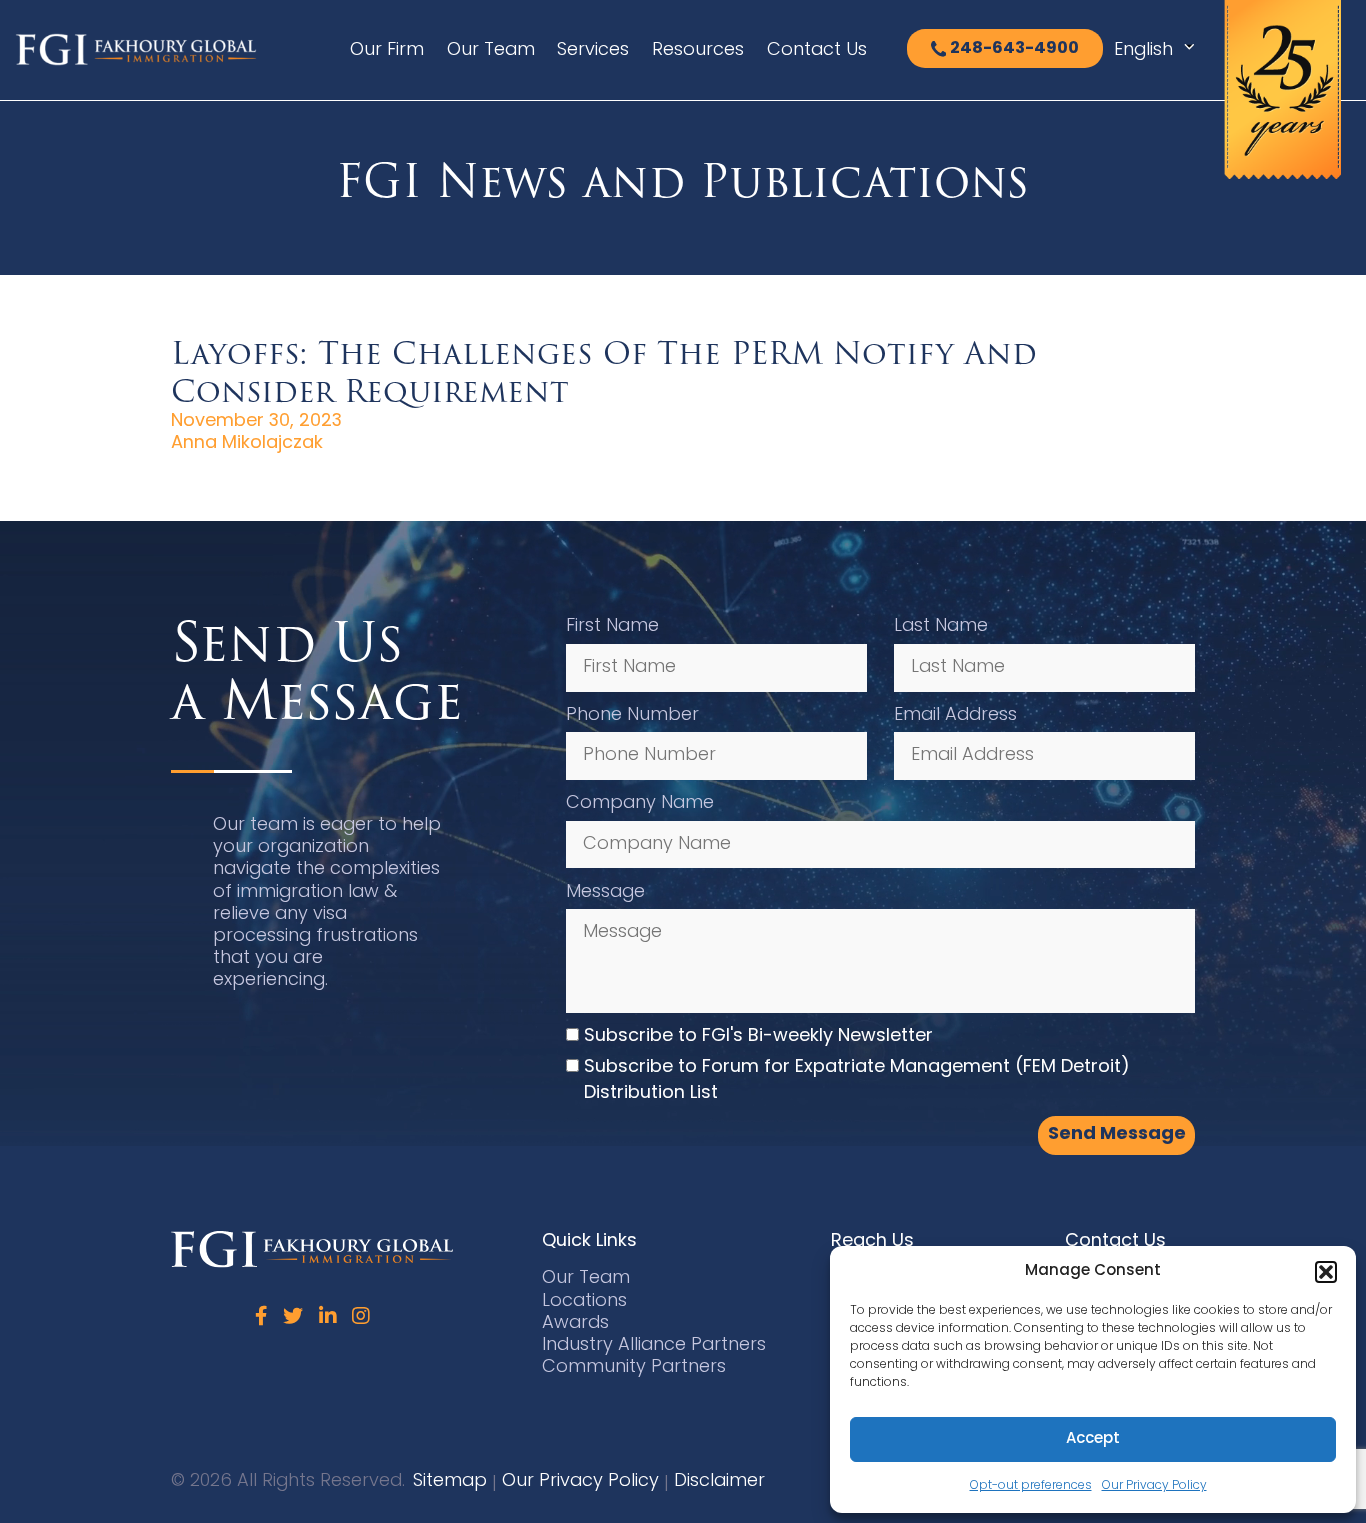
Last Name (941, 626)
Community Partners (634, 1367)
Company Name (640, 803)
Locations (584, 1301)
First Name (612, 626)
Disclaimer (719, 1481)
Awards (575, 1323)
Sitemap (450, 1481)
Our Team (491, 50)
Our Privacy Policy (1154, 1486)
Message (605, 892)
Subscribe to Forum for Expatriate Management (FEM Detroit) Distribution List (857, 1080)
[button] (1326, 1272)
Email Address (955, 715)
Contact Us (817, 50)
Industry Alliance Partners (654, 1345)
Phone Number (632, 715)
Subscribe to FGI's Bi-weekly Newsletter (758, 1036)
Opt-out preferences (1031, 1486)
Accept (1093, 1439)
